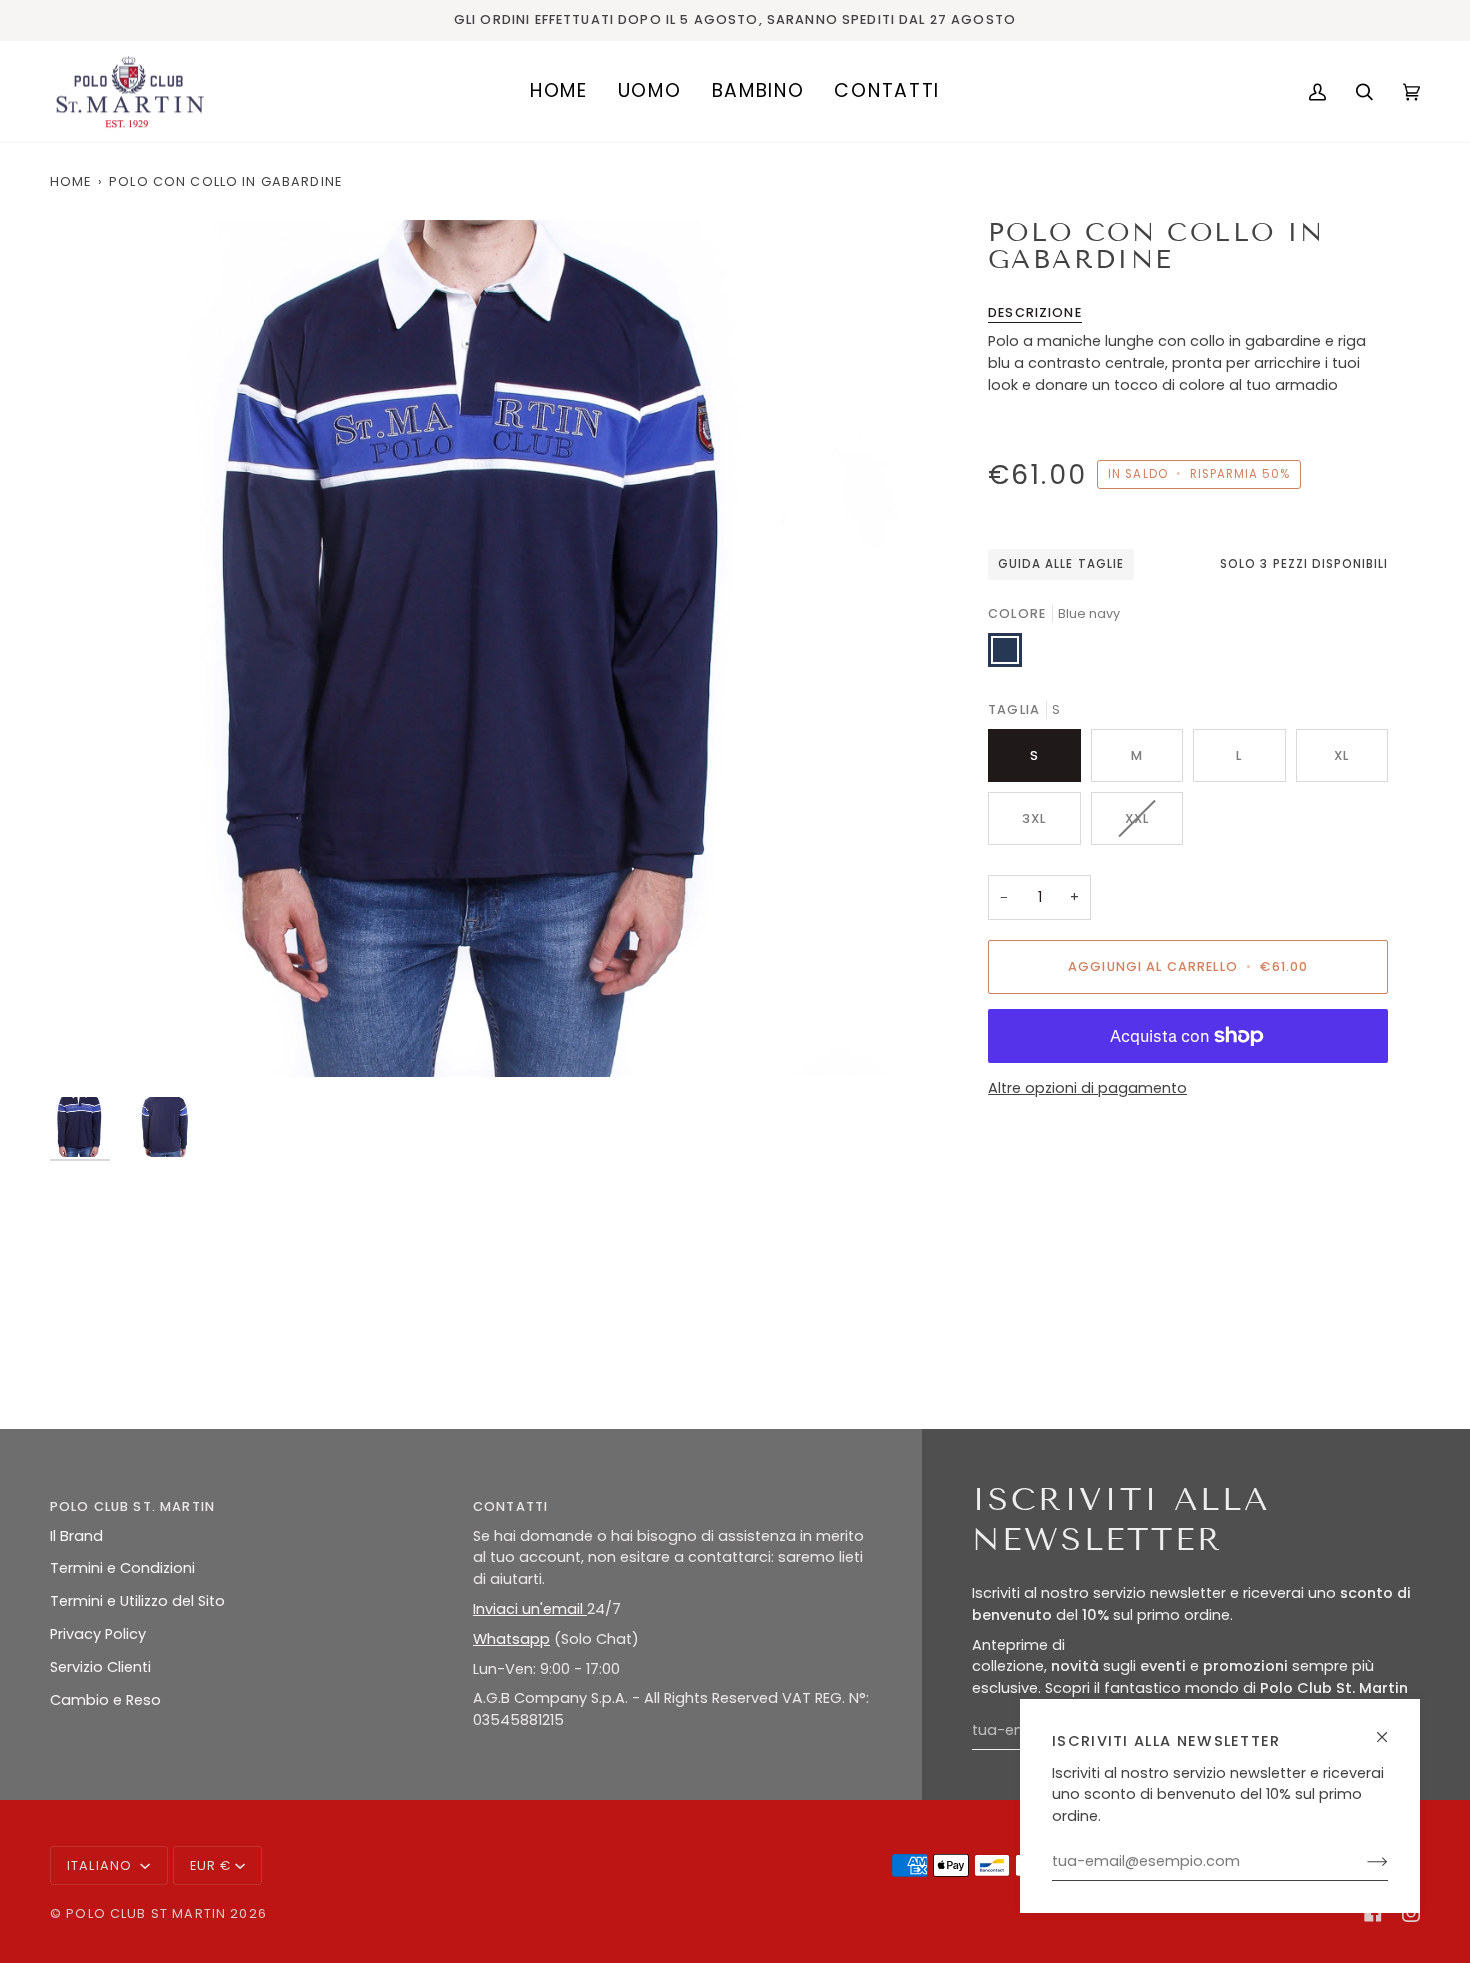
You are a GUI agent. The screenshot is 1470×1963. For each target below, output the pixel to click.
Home (71, 181)
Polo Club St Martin (146, 1913)
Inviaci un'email (530, 1609)
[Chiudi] (1390, 1728)
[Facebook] (1373, 1913)
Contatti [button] (510, 1506)
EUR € (211, 1865)
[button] (650, 92)
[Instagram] (1411, 1913)
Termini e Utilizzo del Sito (137, 1601)
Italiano (101, 1865)
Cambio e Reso (105, 1700)
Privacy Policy (98, 1634)
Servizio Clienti (100, 1667)
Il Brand (76, 1536)
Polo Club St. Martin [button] (132, 1506)
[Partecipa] (1361, 1862)
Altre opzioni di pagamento (1087, 1088)
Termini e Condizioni (122, 1568)
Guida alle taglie (1061, 564)
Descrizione (1035, 312)
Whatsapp (511, 1639)
